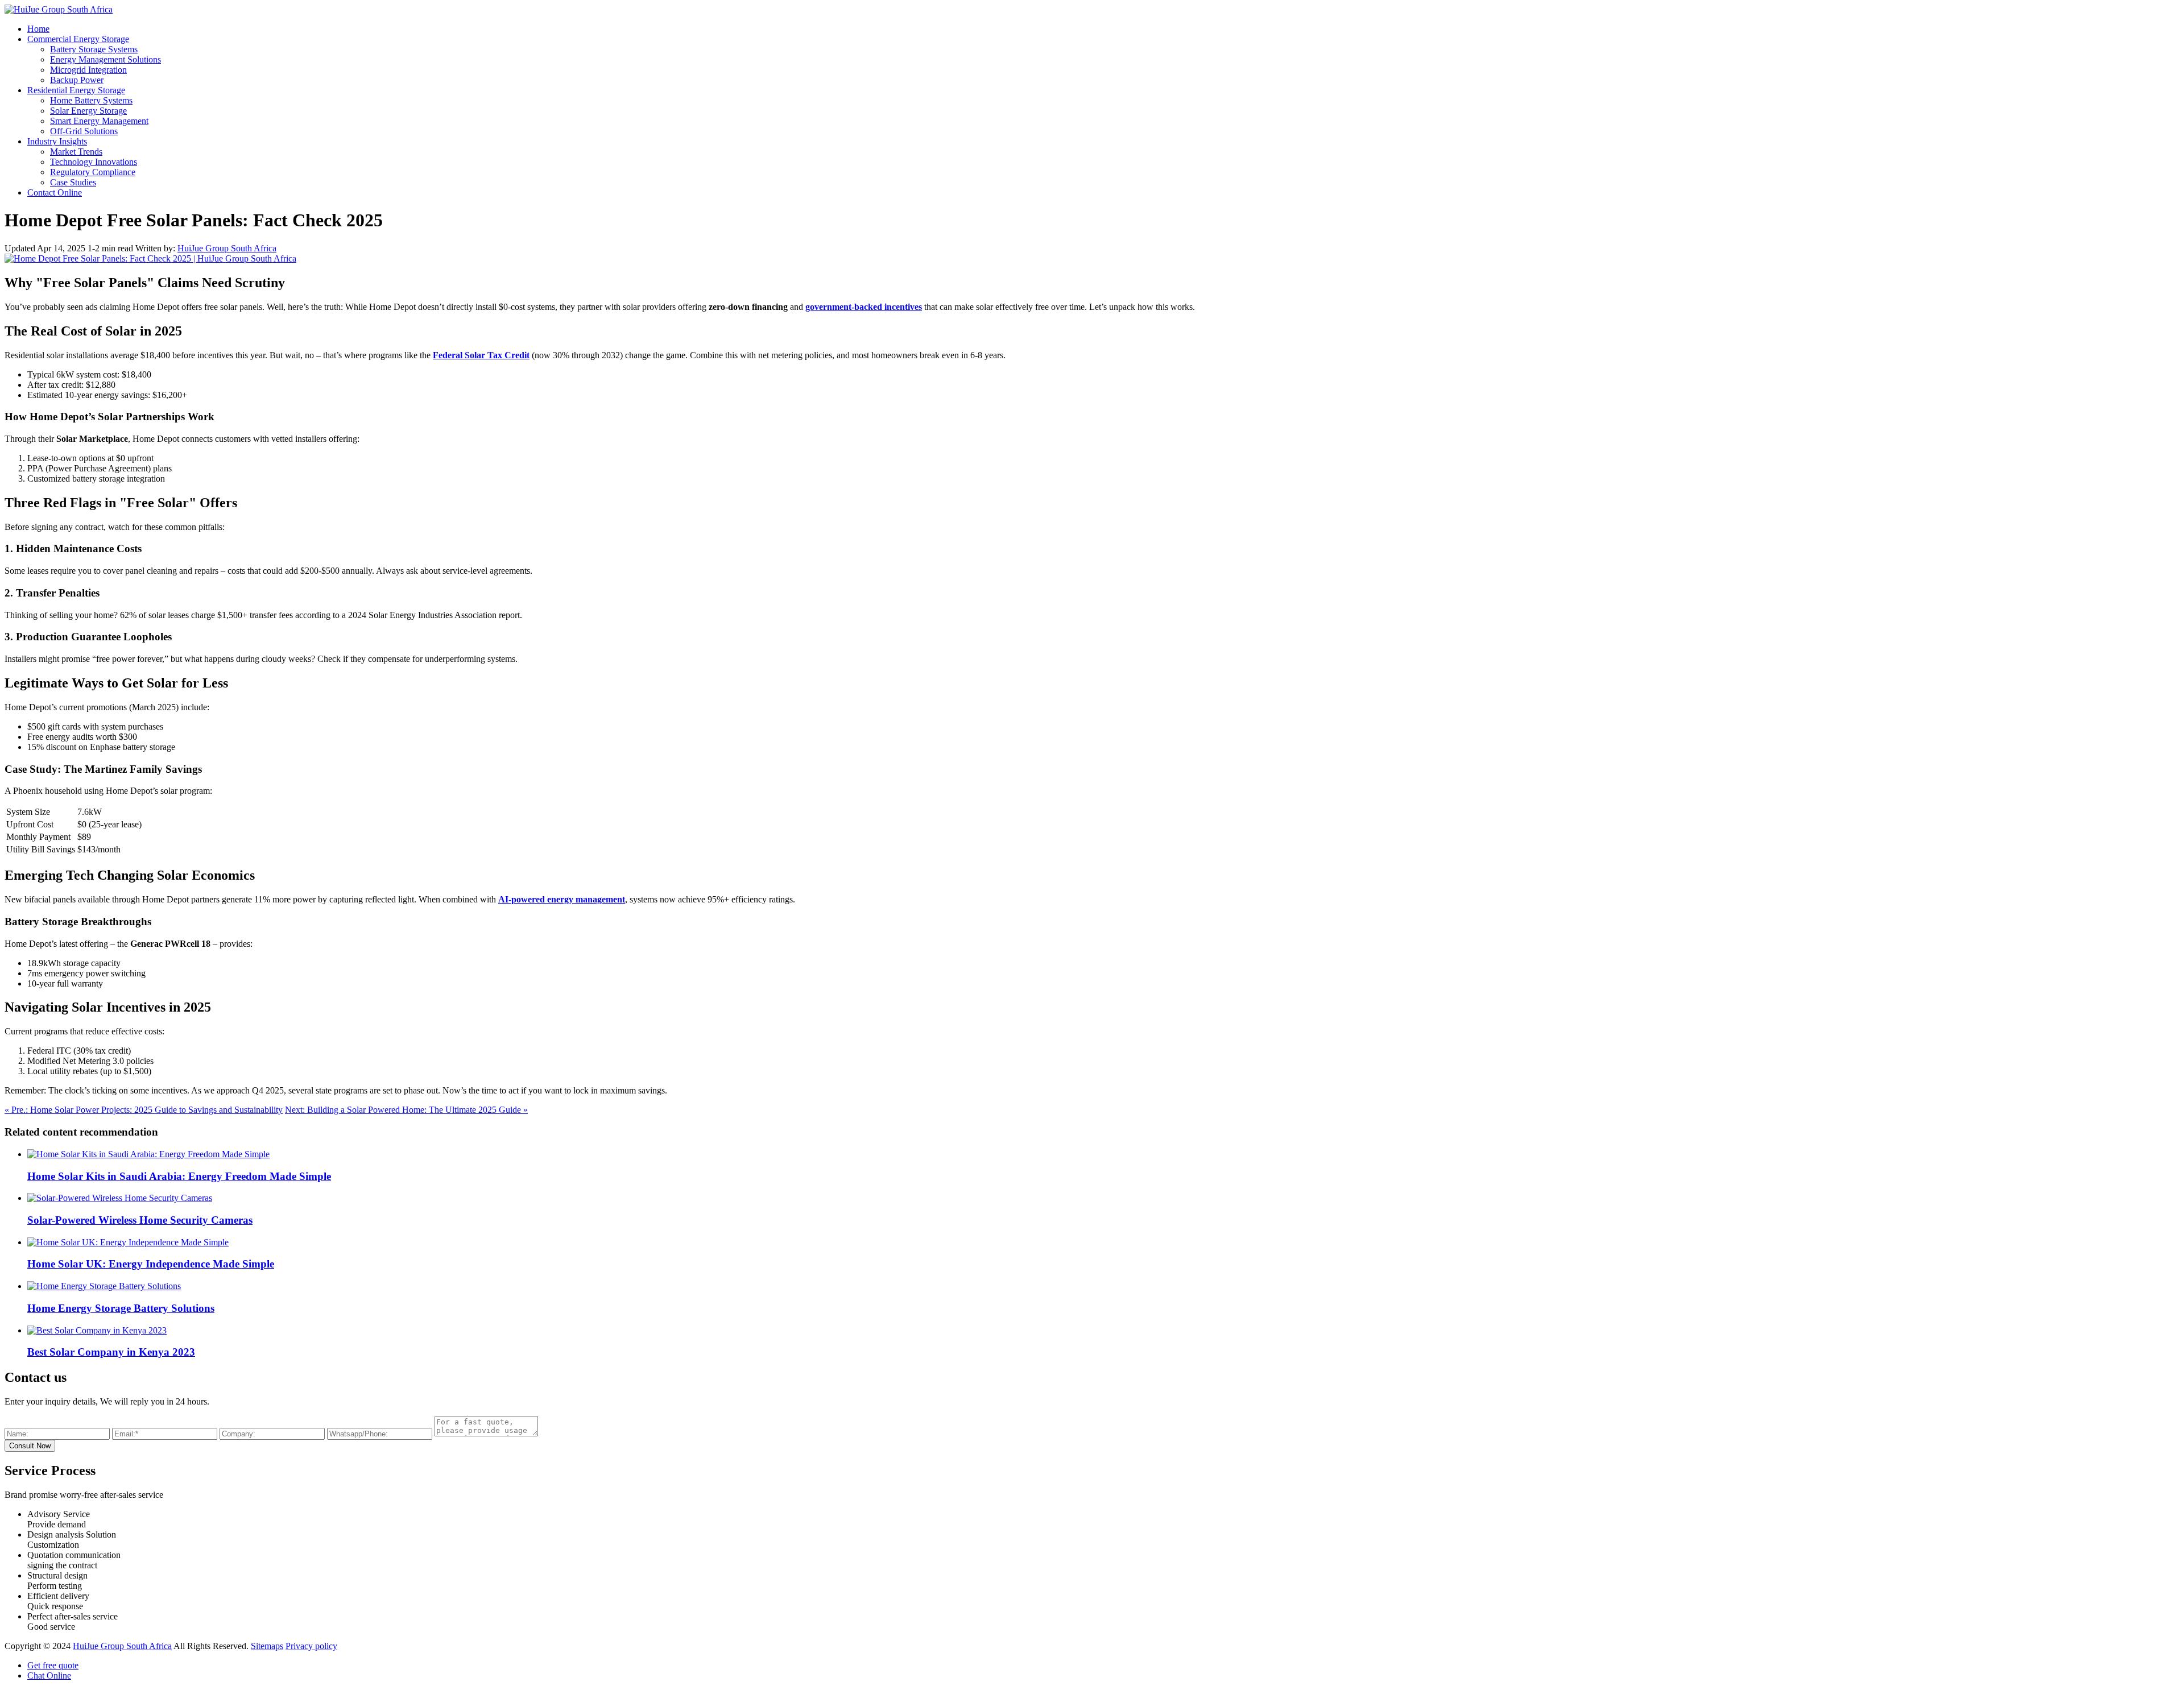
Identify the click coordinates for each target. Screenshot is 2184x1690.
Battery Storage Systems (94, 49)
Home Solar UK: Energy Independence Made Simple (151, 1264)
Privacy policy (311, 1646)
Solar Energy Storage (88, 111)
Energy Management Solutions (106, 59)
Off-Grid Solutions (84, 131)
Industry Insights (57, 141)
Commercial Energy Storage (78, 39)
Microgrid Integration (88, 70)
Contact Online (55, 192)
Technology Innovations (94, 162)
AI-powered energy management (562, 899)
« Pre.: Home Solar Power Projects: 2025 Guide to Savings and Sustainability (144, 1110)
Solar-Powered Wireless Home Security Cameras (140, 1220)
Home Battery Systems (91, 100)
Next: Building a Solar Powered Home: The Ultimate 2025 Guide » (406, 1110)
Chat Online (49, 1675)
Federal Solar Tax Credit (481, 355)
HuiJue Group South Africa (227, 248)
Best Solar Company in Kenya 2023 (111, 1352)
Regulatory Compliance (93, 172)
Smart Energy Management (99, 121)
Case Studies (73, 182)
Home (38, 29)
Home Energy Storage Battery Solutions (121, 1308)
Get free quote (53, 1665)
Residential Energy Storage (76, 90)
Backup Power (77, 80)
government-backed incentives (864, 307)
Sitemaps (267, 1646)
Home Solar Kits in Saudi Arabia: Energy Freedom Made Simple (179, 1176)
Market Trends (76, 152)
